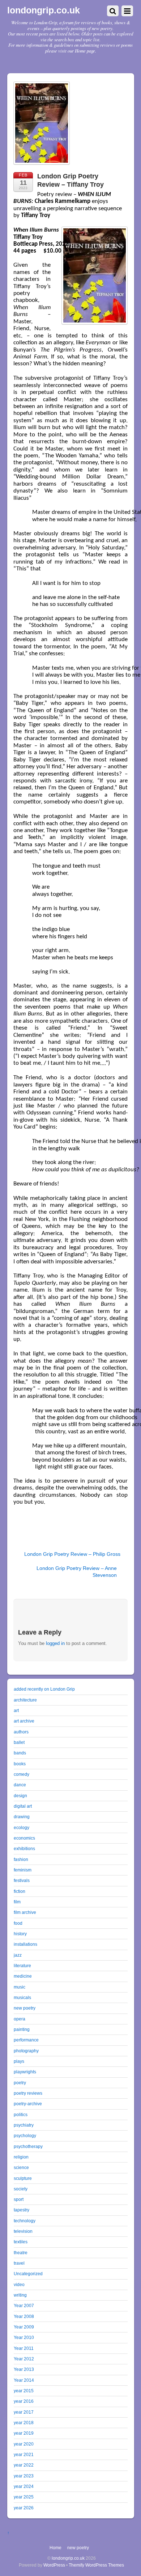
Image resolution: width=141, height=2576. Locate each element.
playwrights (25, 2072)
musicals (22, 1997)
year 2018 (24, 2423)
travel (19, 2263)
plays (19, 2061)
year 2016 (24, 2401)
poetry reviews (28, 2093)
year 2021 (24, 2454)
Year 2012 (24, 2359)
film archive (25, 1912)
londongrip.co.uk (68, 2558)
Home (55, 2548)
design (20, 1796)
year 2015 (24, 2391)
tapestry (22, 2210)
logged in (55, 1643)
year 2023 (24, 2476)
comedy (22, 1774)
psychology (25, 2135)
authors (21, 1732)
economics (24, 1838)
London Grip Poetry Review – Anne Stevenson (77, 1572)
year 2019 (24, 2433)
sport (19, 2199)
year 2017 (24, 2412)
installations (25, 1944)
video (19, 2284)
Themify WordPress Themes (96, 2565)
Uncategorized (28, 2274)
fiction (20, 1891)
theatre (21, 2253)
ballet (19, 1742)
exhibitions (24, 1848)
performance (26, 2040)
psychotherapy (28, 2146)
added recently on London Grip (44, 1689)
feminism (23, 1870)
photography (26, 2051)
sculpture (23, 2178)
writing (20, 2295)
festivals (22, 1880)
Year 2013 (24, 2369)
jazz (18, 1955)
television (23, 2231)
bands (20, 1753)
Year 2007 (24, 2305)
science (21, 2167)
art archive (24, 1721)
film (17, 1902)
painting (22, 2029)
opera (20, 2019)
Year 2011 (24, 2348)
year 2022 (24, 2465)
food (18, 1923)
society (21, 2189)
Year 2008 (24, 2316)
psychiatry (24, 2125)
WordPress (54, 2565)
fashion (21, 1859)
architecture (25, 1700)
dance (20, 1785)
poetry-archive (28, 2104)
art (16, 1710)
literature (22, 1966)
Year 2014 (24, 2380)
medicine (23, 1976)
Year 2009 (24, 2327)
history (20, 1934)
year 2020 (24, 2444)
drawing (22, 1817)
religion (21, 2157)
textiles (21, 2242)
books (20, 1764)
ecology (22, 1827)
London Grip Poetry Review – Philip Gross (72, 1554)
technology (25, 2221)
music (20, 1987)
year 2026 (24, 2508)
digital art (23, 1806)
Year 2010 (24, 2337)
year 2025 (24, 2497)
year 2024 (24, 2486)
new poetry (25, 2008)
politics (21, 2114)
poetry (20, 2083)
